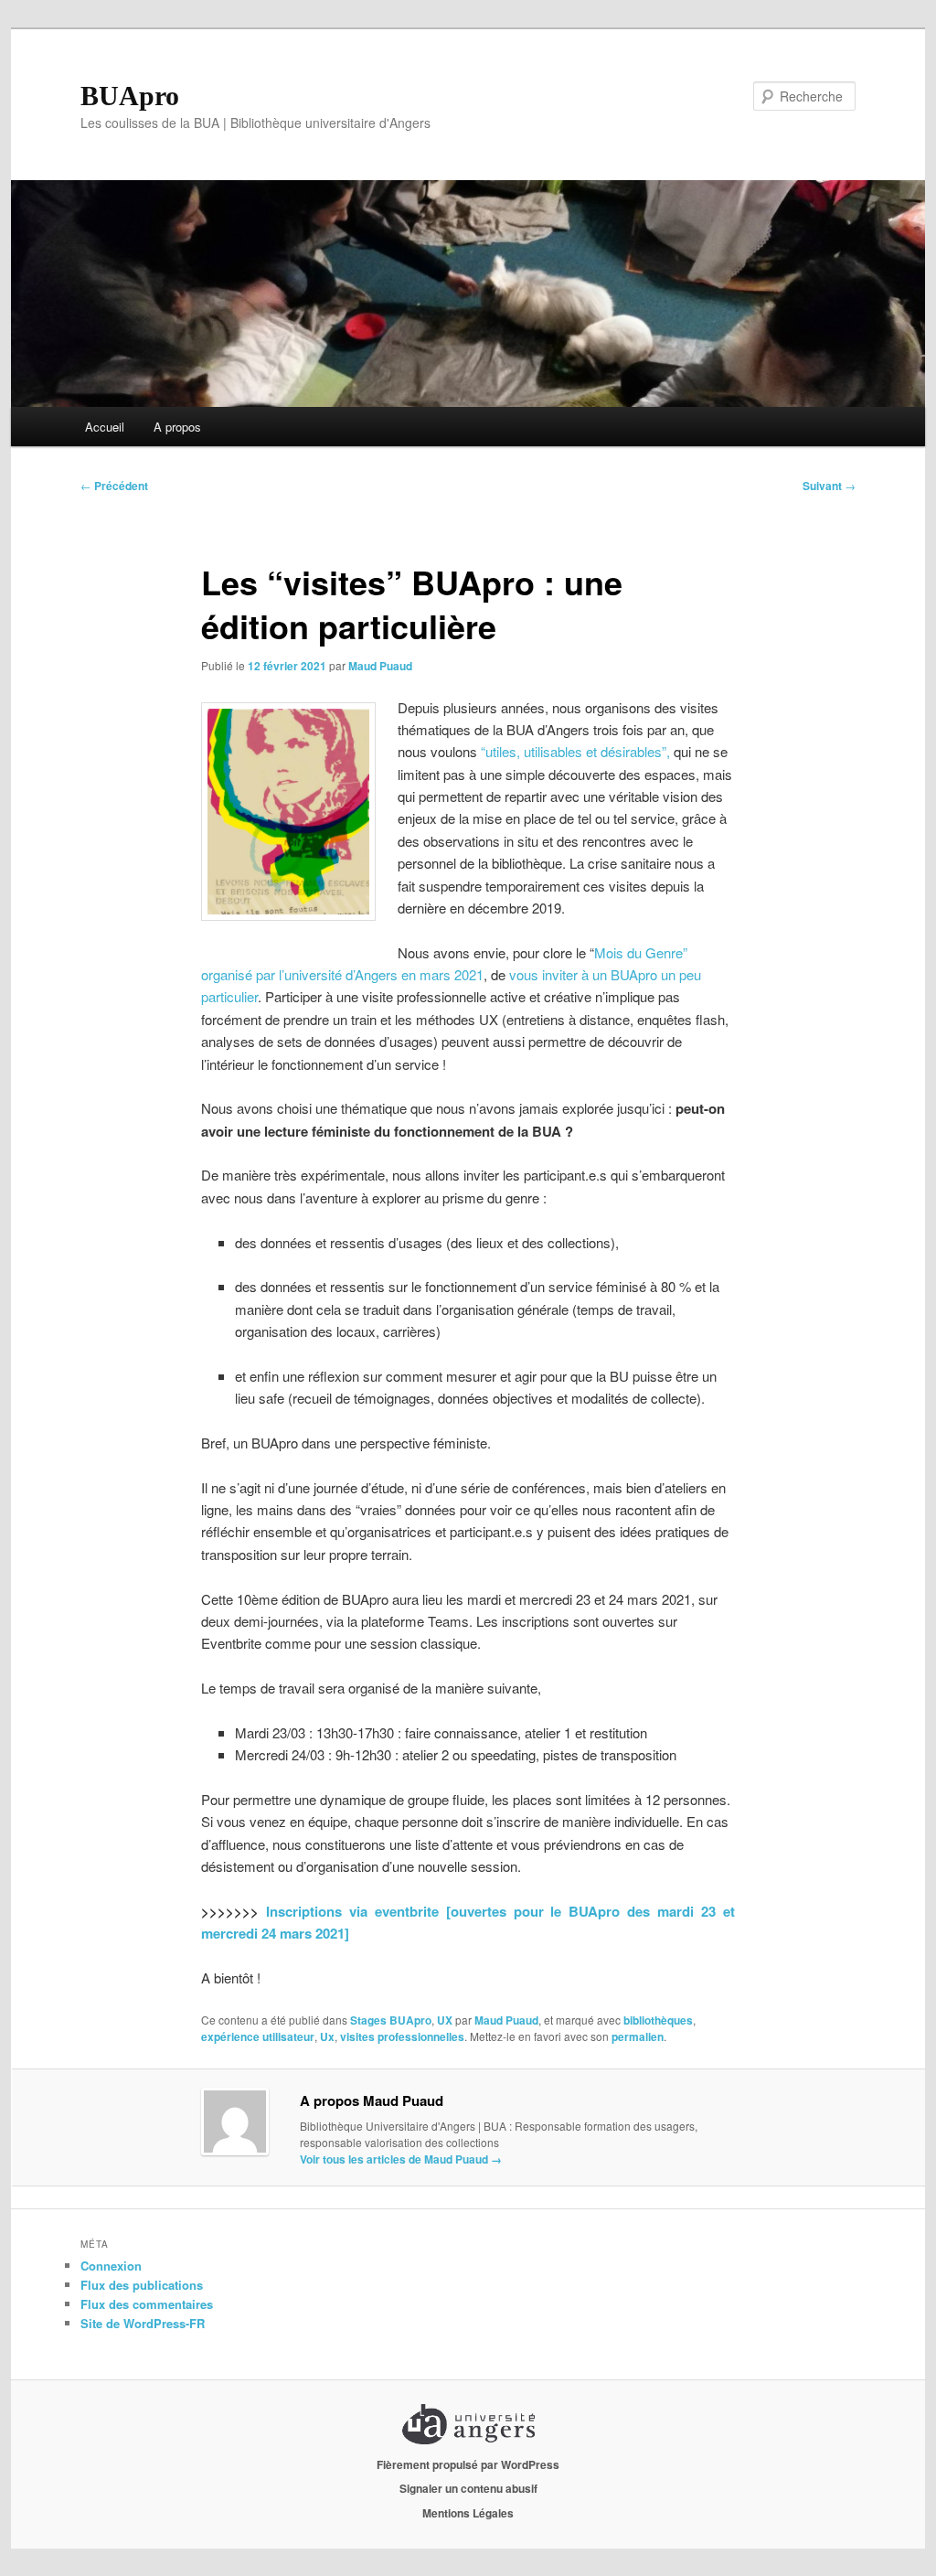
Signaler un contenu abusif (468, 2488)
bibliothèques (658, 2020)
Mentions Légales (468, 2513)
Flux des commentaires (147, 2304)
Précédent (114, 486)
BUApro (130, 96)
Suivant (829, 486)
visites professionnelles (402, 2036)
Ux (327, 2036)
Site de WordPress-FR (143, 2323)
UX (445, 2020)
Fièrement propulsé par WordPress (468, 2464)
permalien (638, 2036)
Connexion (111, 2266)
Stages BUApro (391, 2020)
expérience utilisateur (258, 2036)
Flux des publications (142, 2285)
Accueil (105, 427)
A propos (177, 427)
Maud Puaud (380, 666)
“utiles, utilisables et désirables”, (577, 751)
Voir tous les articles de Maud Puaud (401, 2159)
